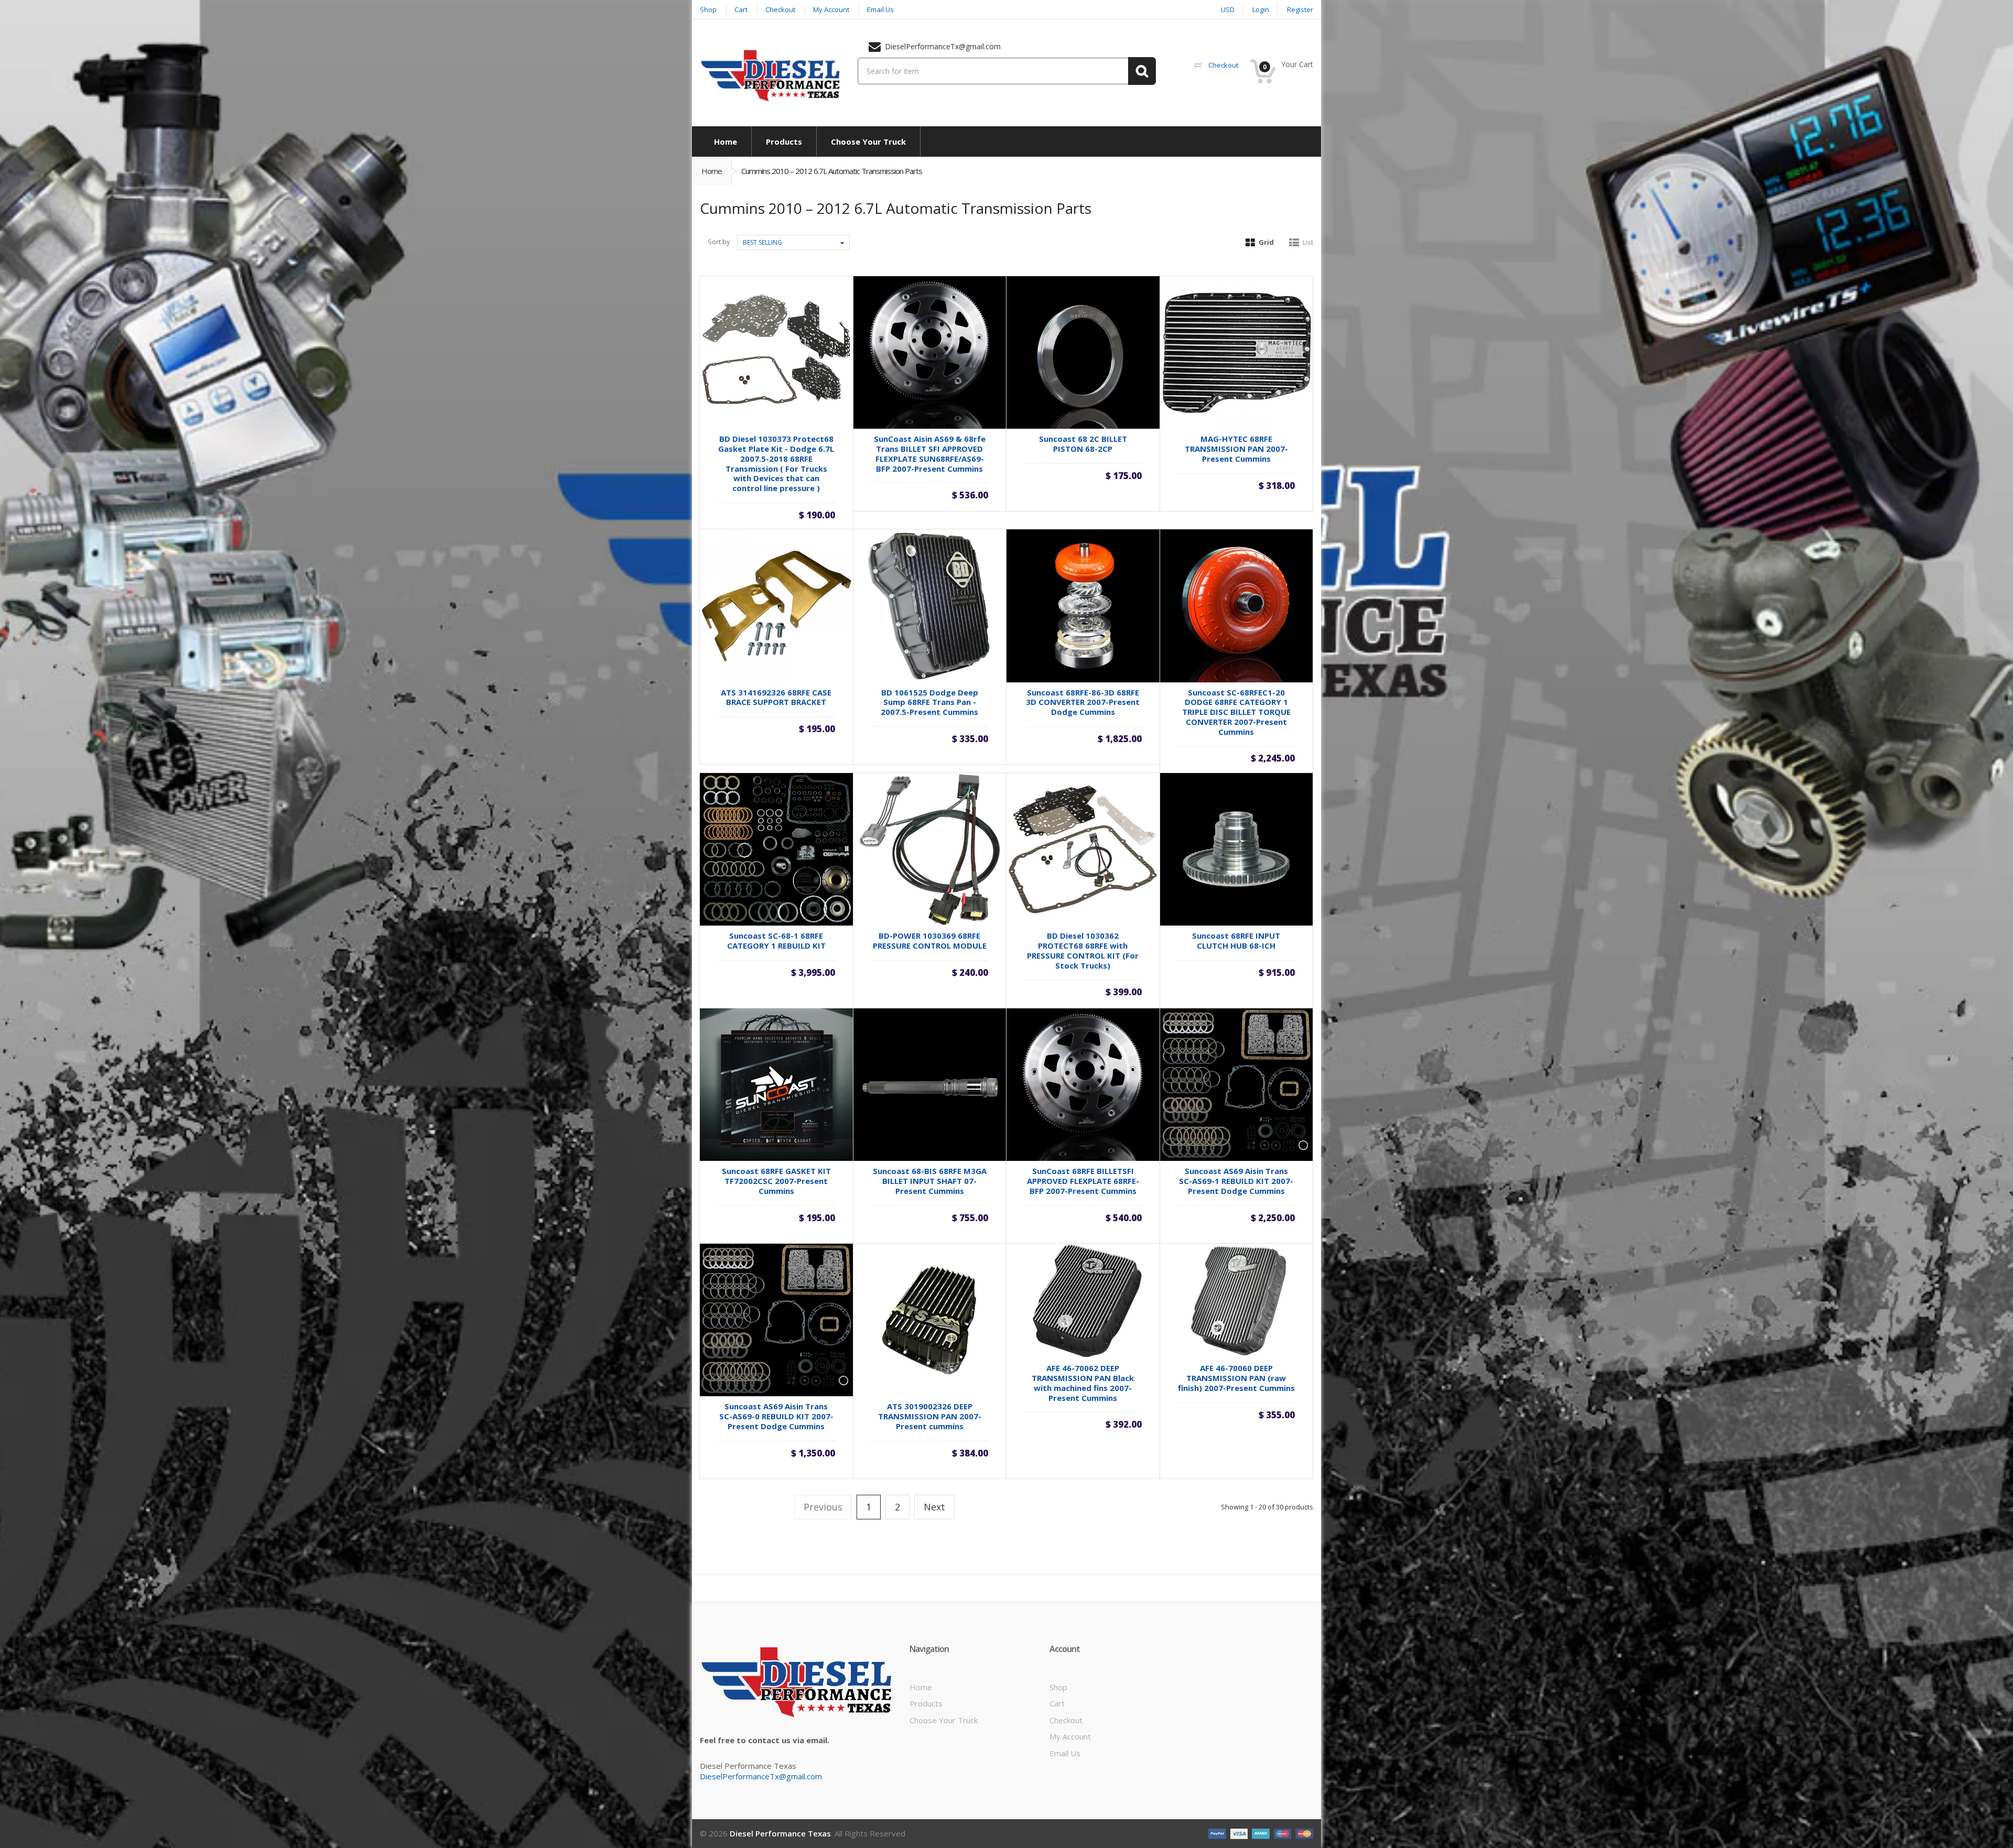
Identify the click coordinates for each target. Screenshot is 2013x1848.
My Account (1070, 1736)
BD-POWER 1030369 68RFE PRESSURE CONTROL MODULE (930, 941)
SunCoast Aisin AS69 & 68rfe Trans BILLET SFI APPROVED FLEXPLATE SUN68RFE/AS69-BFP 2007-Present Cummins (930, 453)
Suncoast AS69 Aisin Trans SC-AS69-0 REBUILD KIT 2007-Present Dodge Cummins (776, 1416)
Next (934, 1507)
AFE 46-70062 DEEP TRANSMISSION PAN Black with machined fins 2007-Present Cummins (1083, 1383)
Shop (1058, 1687)
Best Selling (762, 242)
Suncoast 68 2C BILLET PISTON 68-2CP (1083, 444)
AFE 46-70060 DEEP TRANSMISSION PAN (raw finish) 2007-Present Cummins (1236, 1378)
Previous (823, 1507)
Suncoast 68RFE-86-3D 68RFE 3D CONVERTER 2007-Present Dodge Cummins (1083, 702)
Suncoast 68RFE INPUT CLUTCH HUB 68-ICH (1236, 941)
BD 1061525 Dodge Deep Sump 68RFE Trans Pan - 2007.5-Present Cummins (929, 702)
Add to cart (776, 503)
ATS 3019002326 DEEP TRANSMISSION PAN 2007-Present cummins (930, 1416)
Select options (1083, 741)
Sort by (719, 242)
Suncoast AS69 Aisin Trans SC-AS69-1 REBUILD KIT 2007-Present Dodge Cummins (1236, 1181)
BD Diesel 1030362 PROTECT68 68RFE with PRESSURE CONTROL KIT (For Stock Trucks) (1083, 950)
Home (712, 171)
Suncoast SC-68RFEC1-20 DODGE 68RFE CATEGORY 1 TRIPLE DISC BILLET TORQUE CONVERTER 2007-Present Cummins (1236, 712)
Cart (1057, 1703)
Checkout (1066, 1720)
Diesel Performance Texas (780, 1833)
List (1308, 242)
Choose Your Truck (944, 1720)
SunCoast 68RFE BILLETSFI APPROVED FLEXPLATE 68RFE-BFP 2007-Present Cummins (1083, 1181)
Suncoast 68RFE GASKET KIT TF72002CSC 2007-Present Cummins (776, 1181)
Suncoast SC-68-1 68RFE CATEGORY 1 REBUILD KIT (776, 941)
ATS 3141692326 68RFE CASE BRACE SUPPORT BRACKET (776, 697)
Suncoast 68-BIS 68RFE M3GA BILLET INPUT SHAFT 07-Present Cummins (930, 1181)
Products (926, 1703)
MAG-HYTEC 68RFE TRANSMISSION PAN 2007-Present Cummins (1236, 449)
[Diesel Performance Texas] (771, 75)
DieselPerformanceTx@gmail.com (761, 1776)
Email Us (1065, 1753)
